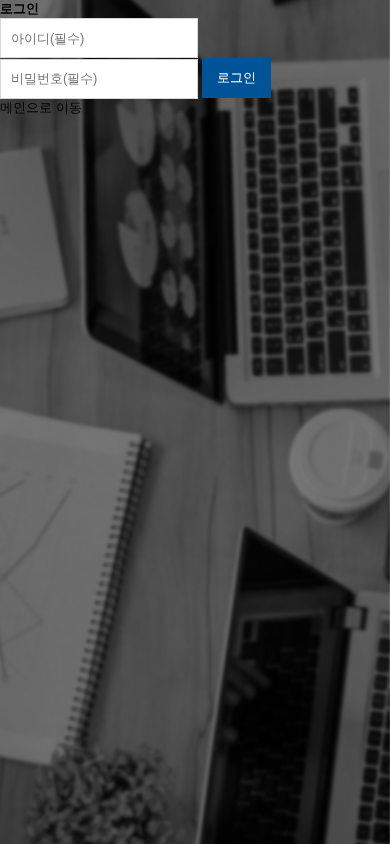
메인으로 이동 (41, 107)
